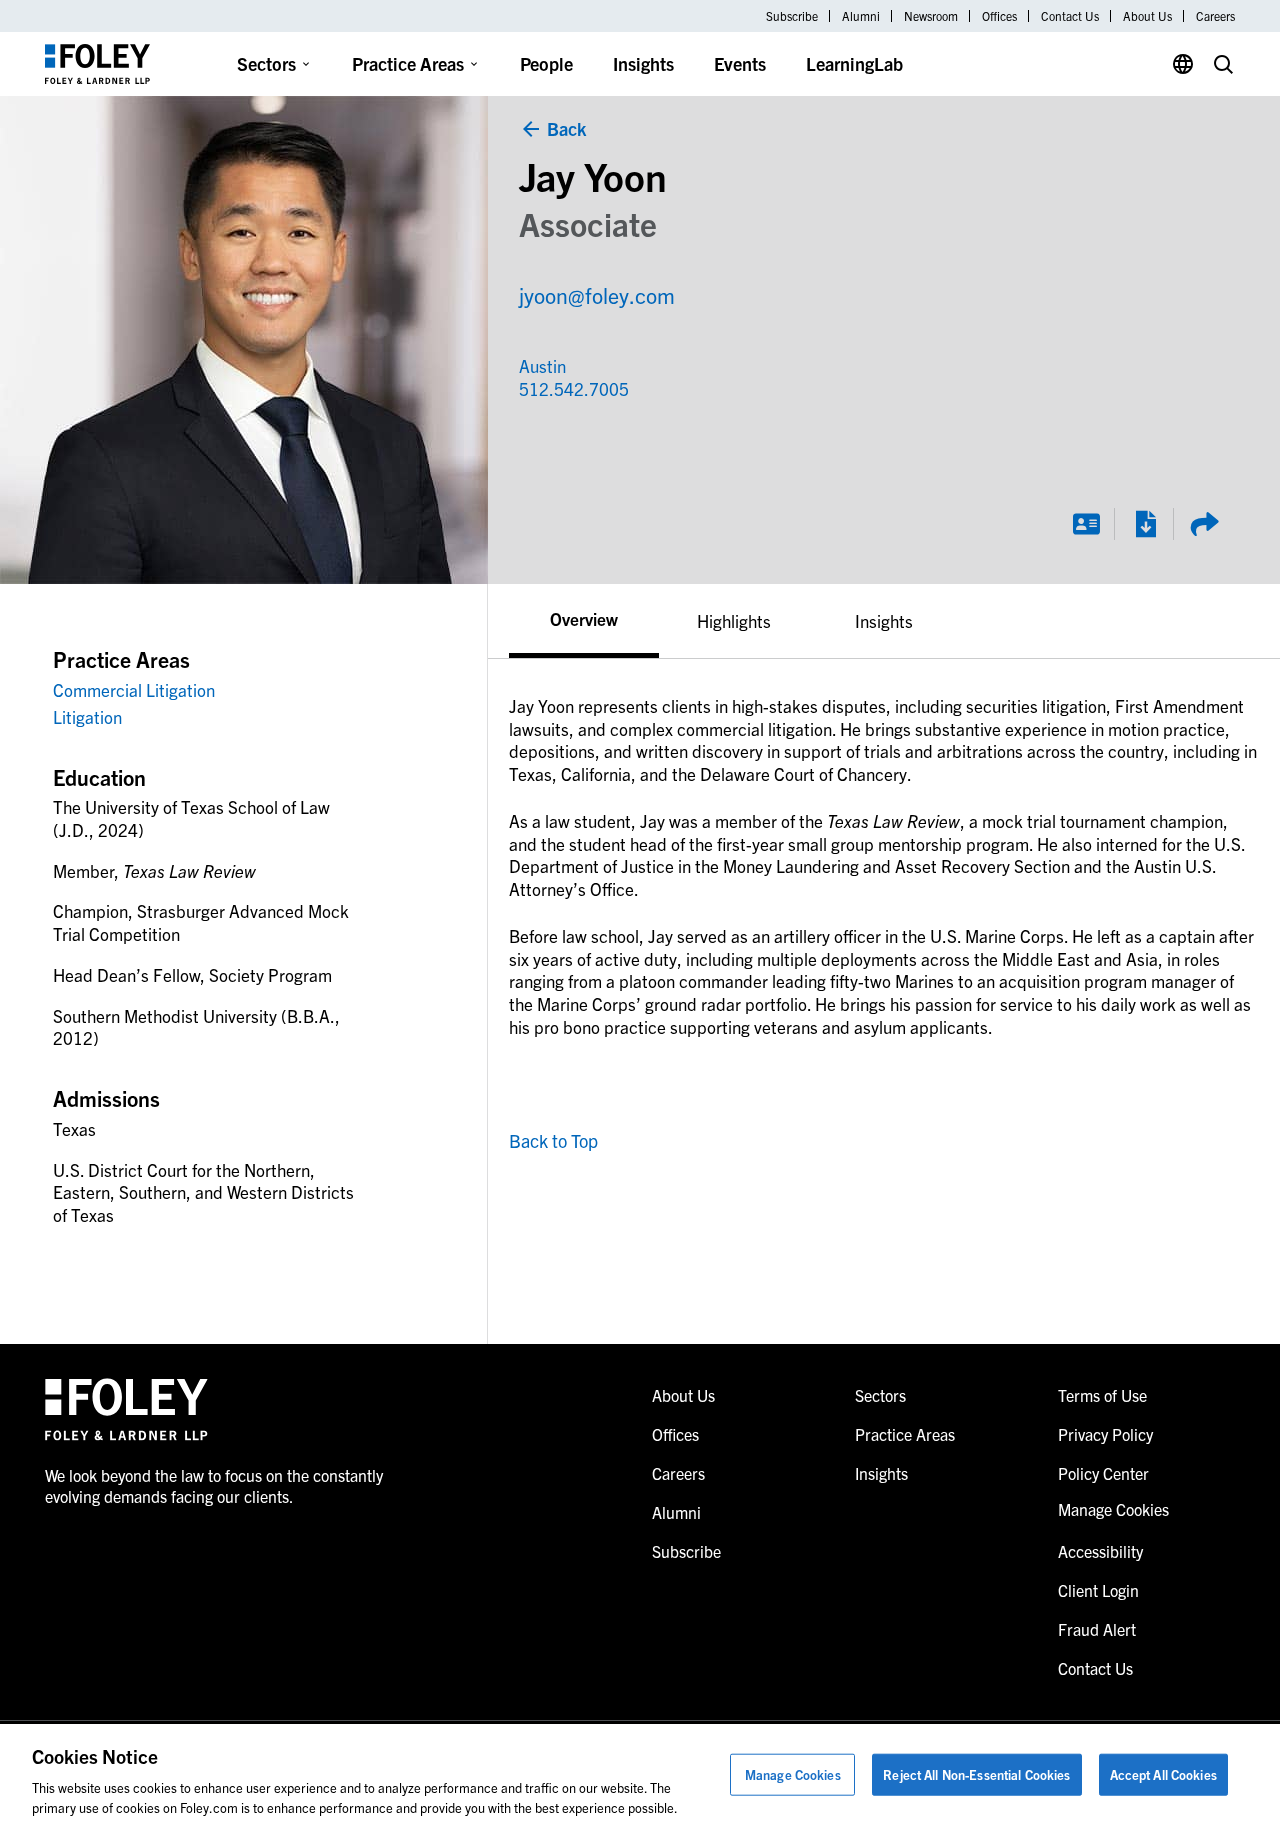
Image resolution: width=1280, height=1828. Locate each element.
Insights (643, 63)
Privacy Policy (1105, 1434)
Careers (1215, 16)
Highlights (734, 620)
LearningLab (854, 63)
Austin (542, 365)
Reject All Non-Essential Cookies (976, 1774)
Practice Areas (408, 63)
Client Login (1098, 1590)
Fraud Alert (1097, 1629)
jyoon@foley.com (597, 294)
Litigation (87, 716)
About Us (1147, 16)
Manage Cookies (793, 1774)
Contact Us (1070, 16)
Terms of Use (1102, 1395)
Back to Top (553, 1140)
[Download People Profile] (1145, 524)
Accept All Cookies (1163, 1774)
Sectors (266, 63)
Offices (999, 16)
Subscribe (792, 16)
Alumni (861, 16)
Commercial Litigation (134, 689)
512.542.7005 (555, 388)
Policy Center (1103, 1473)
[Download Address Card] (1086, 524)
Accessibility (1100, 1551)
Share (1204, 524)
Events (740, 63)
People (546, 63)
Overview (584, 618)
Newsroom (931, 16)
